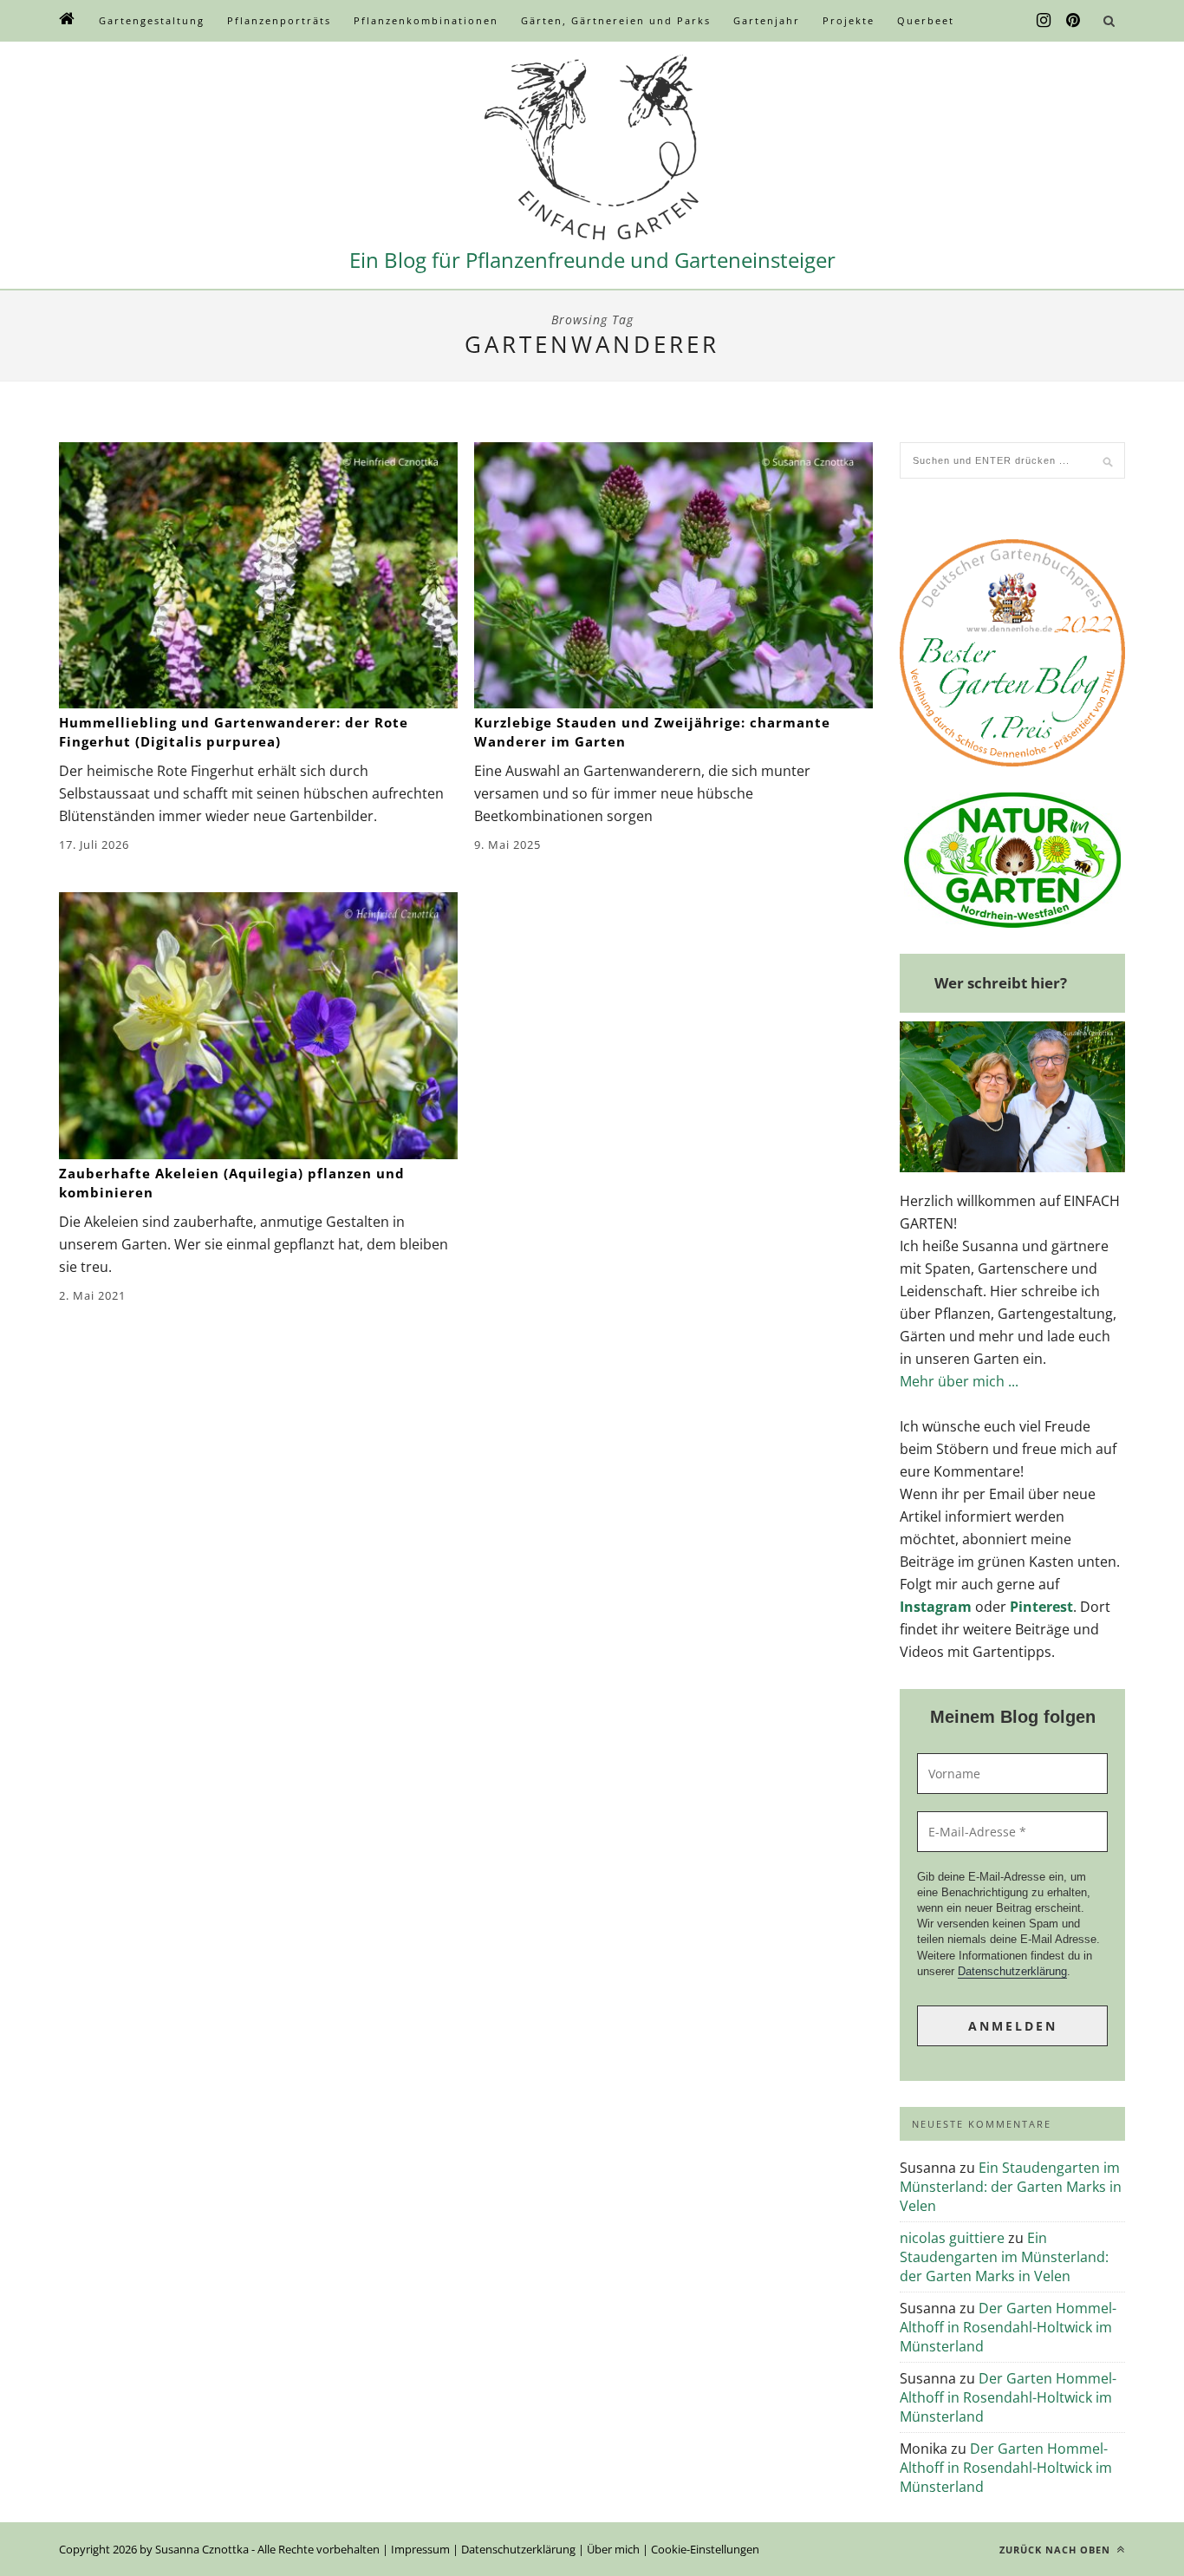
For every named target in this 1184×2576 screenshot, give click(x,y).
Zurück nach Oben (1057, 2550)
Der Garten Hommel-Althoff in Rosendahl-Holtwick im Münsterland (1008, 2327)
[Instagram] (1044, 21)
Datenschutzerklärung (1012, 1971)
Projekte (849, 20)
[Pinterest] (1073, 21)
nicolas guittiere (952, 2238)
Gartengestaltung (152, 20)
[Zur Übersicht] (68, 21)
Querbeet (926, 20)
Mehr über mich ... (959, 1381)
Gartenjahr (767, 20)
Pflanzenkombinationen (426, 20)
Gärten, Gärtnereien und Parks (616, 20)
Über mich (613, 2549)
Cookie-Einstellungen (705, 2549)
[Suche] (1109, 21)
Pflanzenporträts (279, 20)
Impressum (420, 2549)
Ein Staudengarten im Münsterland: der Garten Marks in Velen (1011, 2187)
